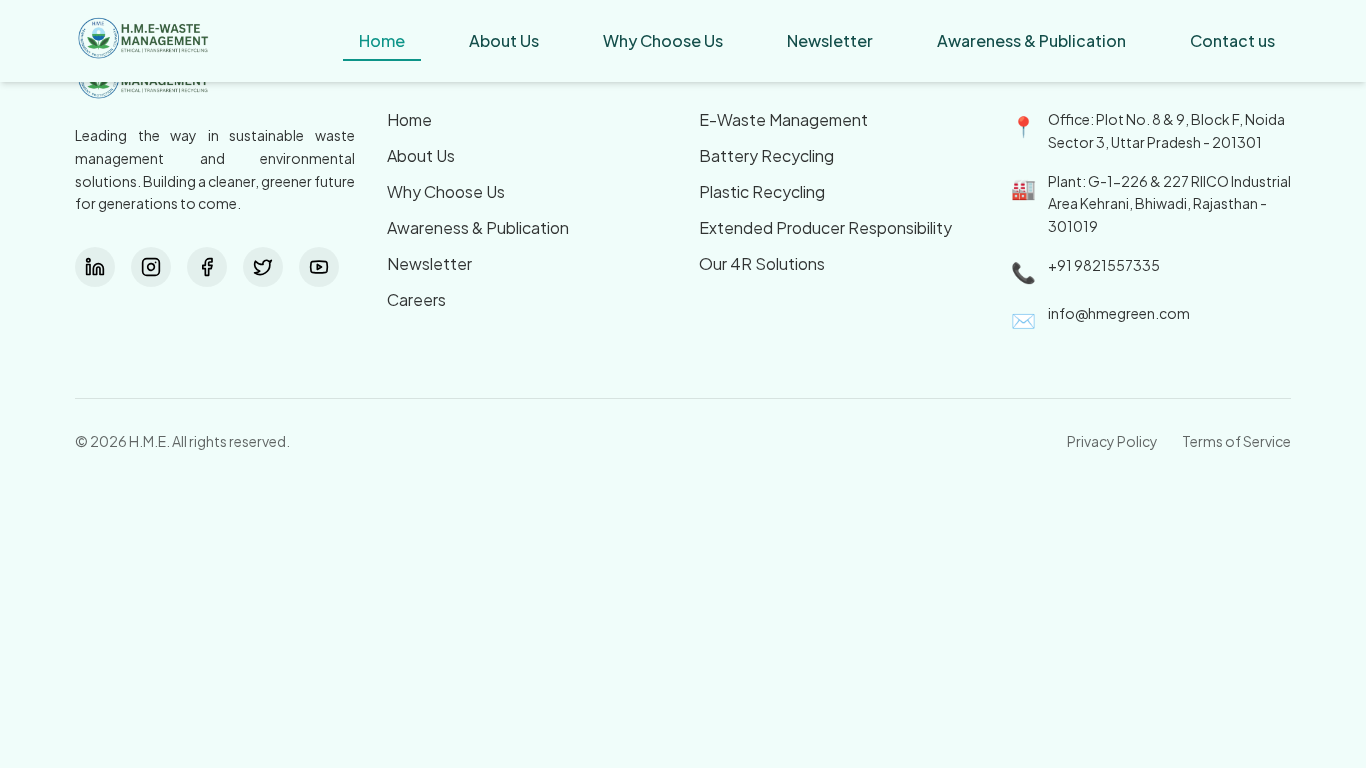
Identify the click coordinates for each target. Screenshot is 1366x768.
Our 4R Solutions (762, 263)
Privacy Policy (1112, 441)
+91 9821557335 (1104, 265)
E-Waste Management (783, 119)
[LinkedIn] (95, 267)
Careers (416, 299)
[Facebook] (207, 267)
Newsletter (429, 263)
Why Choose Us (446, 191)
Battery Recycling (766, 155)
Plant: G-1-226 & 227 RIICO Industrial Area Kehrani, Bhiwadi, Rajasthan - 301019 (1169, 204)
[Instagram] (151, 267)
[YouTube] (319, 267)
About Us (421, 155)
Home (409, 119)
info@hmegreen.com (1119, 313)
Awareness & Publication (478, 227)
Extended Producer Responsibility (825, 227)
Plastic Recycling (762, 191)
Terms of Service (1236, 441)
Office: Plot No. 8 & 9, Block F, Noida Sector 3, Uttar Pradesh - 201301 (1166, 130)
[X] (263, 267)
